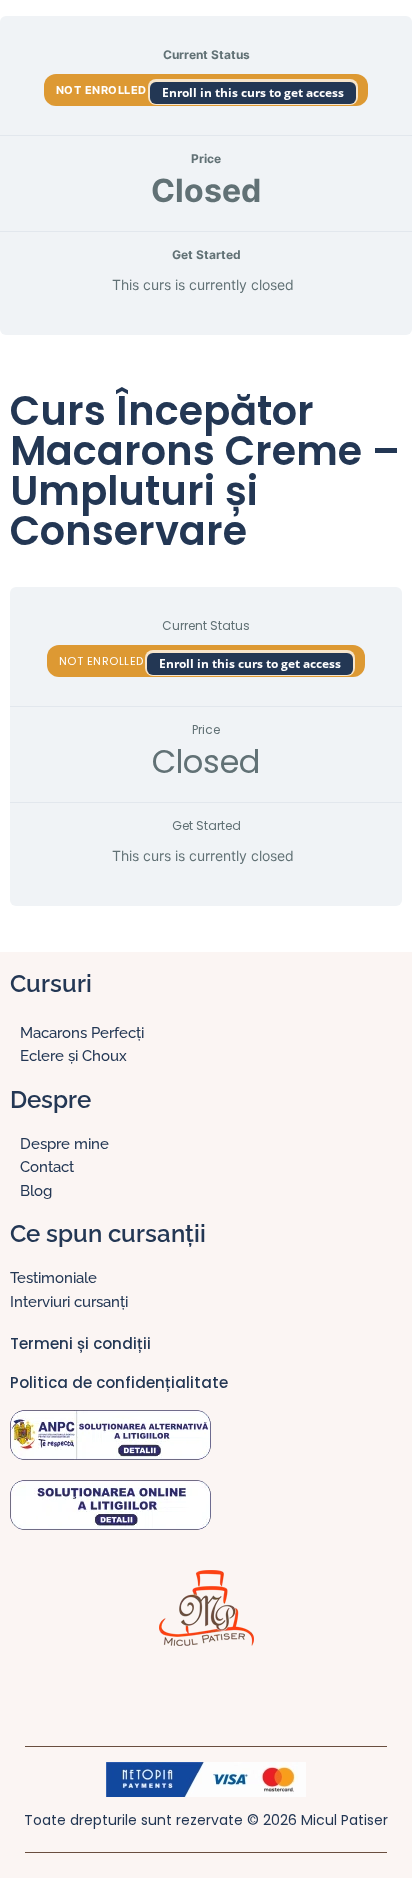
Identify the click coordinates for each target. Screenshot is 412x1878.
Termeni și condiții (80, 1343)
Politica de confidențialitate (119, 1382)
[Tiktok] (226, 1691)
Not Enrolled (103, 90)
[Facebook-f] (146, 1691)
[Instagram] (186, 1691)
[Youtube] (266, 1691)
